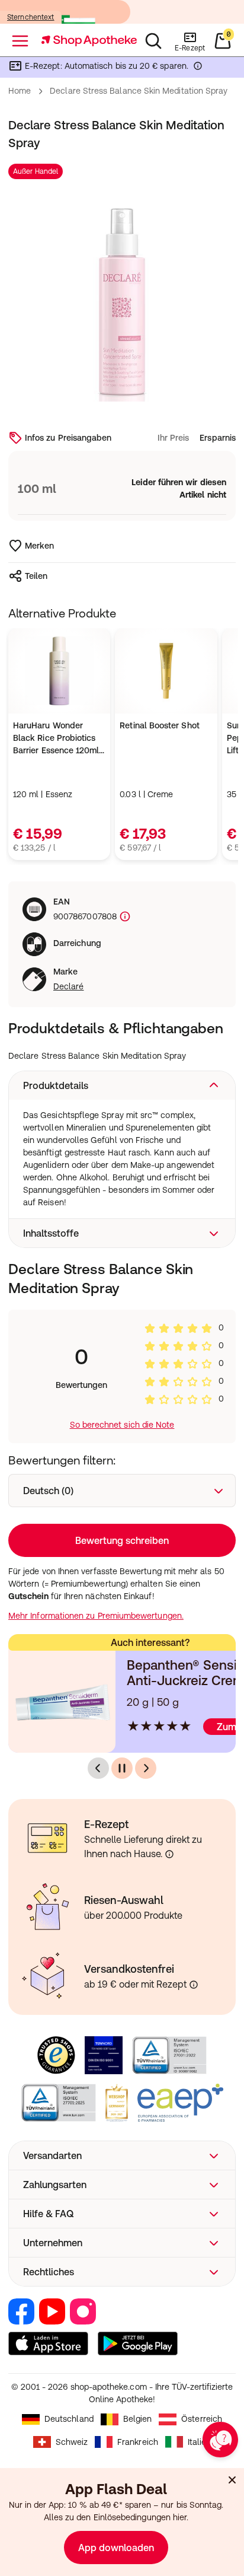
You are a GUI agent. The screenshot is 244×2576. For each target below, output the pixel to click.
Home (20, 91)
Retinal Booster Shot (159, 725)
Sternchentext (31, 17)
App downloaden (116, 2548)
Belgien (138, 2419)
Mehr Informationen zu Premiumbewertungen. (96, 1616)
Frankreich (138, 2442)
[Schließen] (232, 2480)
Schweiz (72, 2442)
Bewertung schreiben (122, 1540)
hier (180, 2517)
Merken (39, 546)
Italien (200, 2442)
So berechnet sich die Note (122, 1425)
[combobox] (122, 1491)
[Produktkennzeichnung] (124, 917)
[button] (122, 1085)
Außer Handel (36, 171)
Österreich (202, 2419)
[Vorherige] (98, 1768)
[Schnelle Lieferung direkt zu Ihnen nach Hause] (169, 1854)
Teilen (36, 576)
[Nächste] (146, 1768)
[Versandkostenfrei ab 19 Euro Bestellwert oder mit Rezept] (194, 1985)
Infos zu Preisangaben (68, 438)
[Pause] (122, 1768)
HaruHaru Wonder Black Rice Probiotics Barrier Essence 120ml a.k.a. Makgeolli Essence (56, 739)
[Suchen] (153, 41)
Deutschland (69, 2419)
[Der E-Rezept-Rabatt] (198, 68)
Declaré (69, 986)
